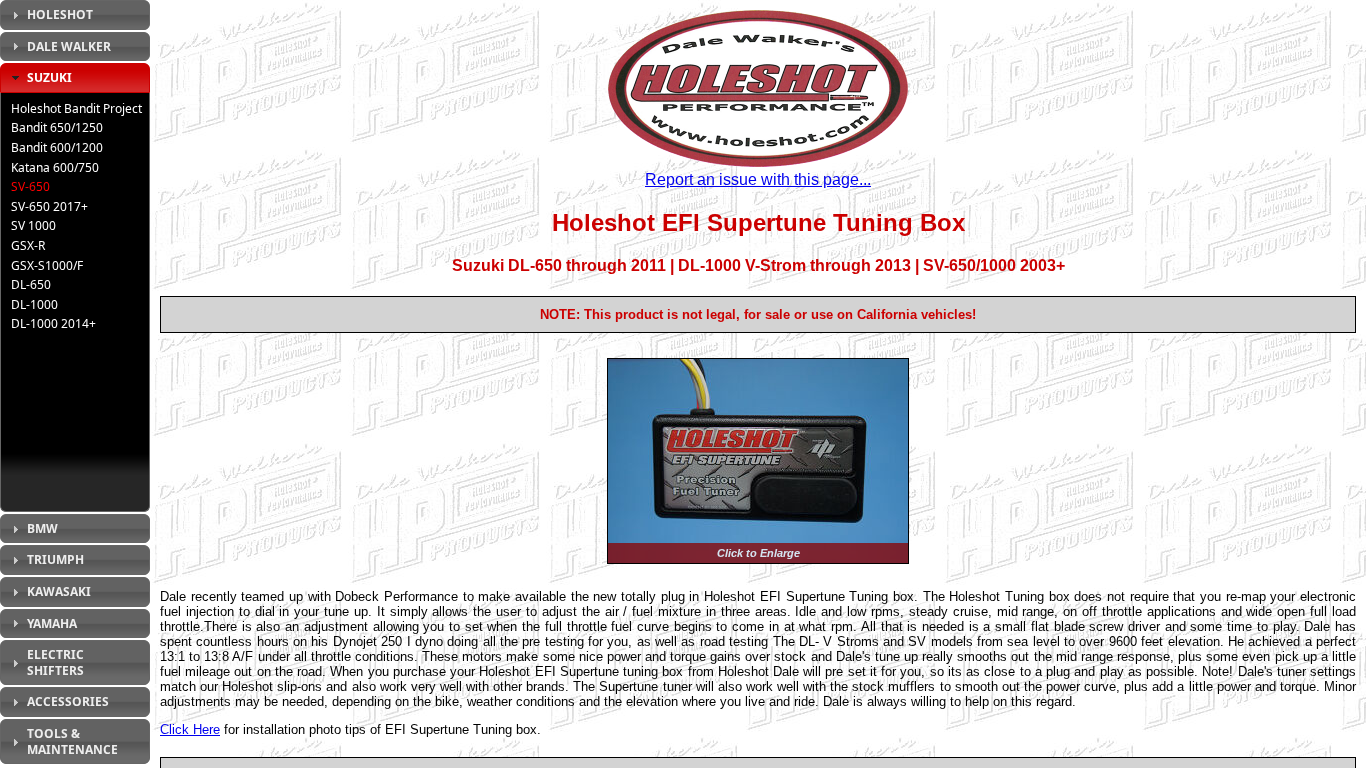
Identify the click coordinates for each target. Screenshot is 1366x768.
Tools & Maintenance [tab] (72, 741)
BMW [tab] (42, 528)
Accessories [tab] (68, 701)
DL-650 (31, 284)
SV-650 (30, 186)
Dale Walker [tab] (69, 46)
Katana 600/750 (55, 167)
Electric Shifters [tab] (55, 662)
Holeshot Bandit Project (76, 108)
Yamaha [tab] (52, 623)
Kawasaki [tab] (59, 591)
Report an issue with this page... (758, 179)
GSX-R (28, 245)
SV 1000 (33, 225)
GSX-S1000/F (47, 265)
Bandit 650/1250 (57, 127)
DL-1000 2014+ (53, 323)
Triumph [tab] (55, 559)
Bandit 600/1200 (57, 147)
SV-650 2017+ (49, 206)
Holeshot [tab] (60, 14)
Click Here (190, 729)
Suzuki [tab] (49, 77)
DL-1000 (34, 304)
